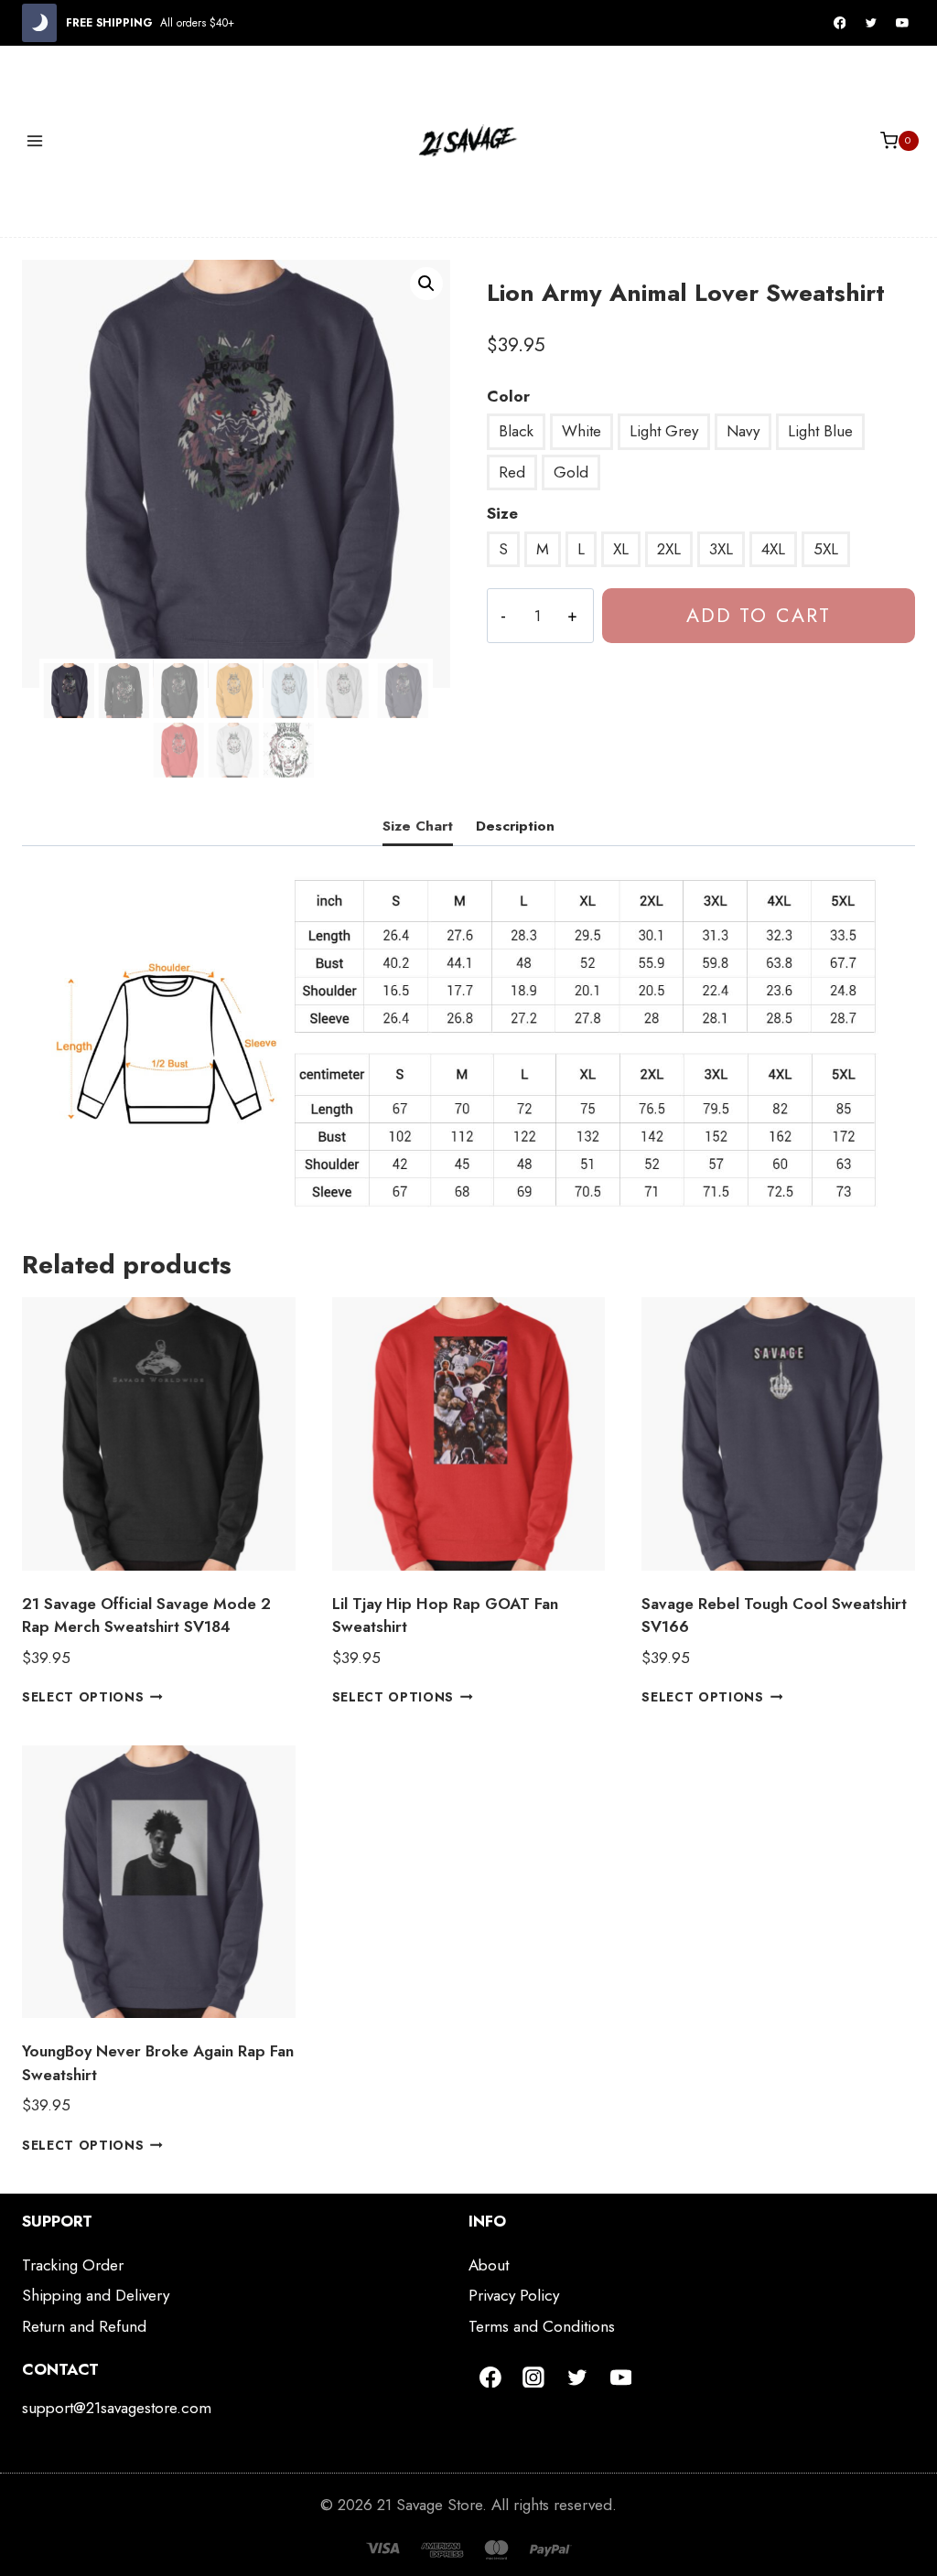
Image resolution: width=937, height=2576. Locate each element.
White (582, 431)
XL (621, 549)
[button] (426, 284)
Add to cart (759, 615)
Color (508, 396)
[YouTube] (902, 23)
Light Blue (820, 431)
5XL (826, 549)
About (489, 2265)
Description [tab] (515, 826)
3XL (721, 549)
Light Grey (664, 431)
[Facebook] (840, 23)
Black (516, 431)
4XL (773, 549)
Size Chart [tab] (418, 826)
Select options (83, 1697)
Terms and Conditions (542, 2326)
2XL (669, 549)
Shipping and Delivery (96, 2295)
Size (502, 513)
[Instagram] (534, 2377)
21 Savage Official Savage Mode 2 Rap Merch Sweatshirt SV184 (146, 1615)
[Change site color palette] (39, 23)
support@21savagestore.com (117, 2408)
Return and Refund (84, 2326)
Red (512, 472)
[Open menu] (35, 140)
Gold (571, 472)
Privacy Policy (514, 2295)
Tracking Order (73, 2265)
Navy (743, 431)
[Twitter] (871, 23)
